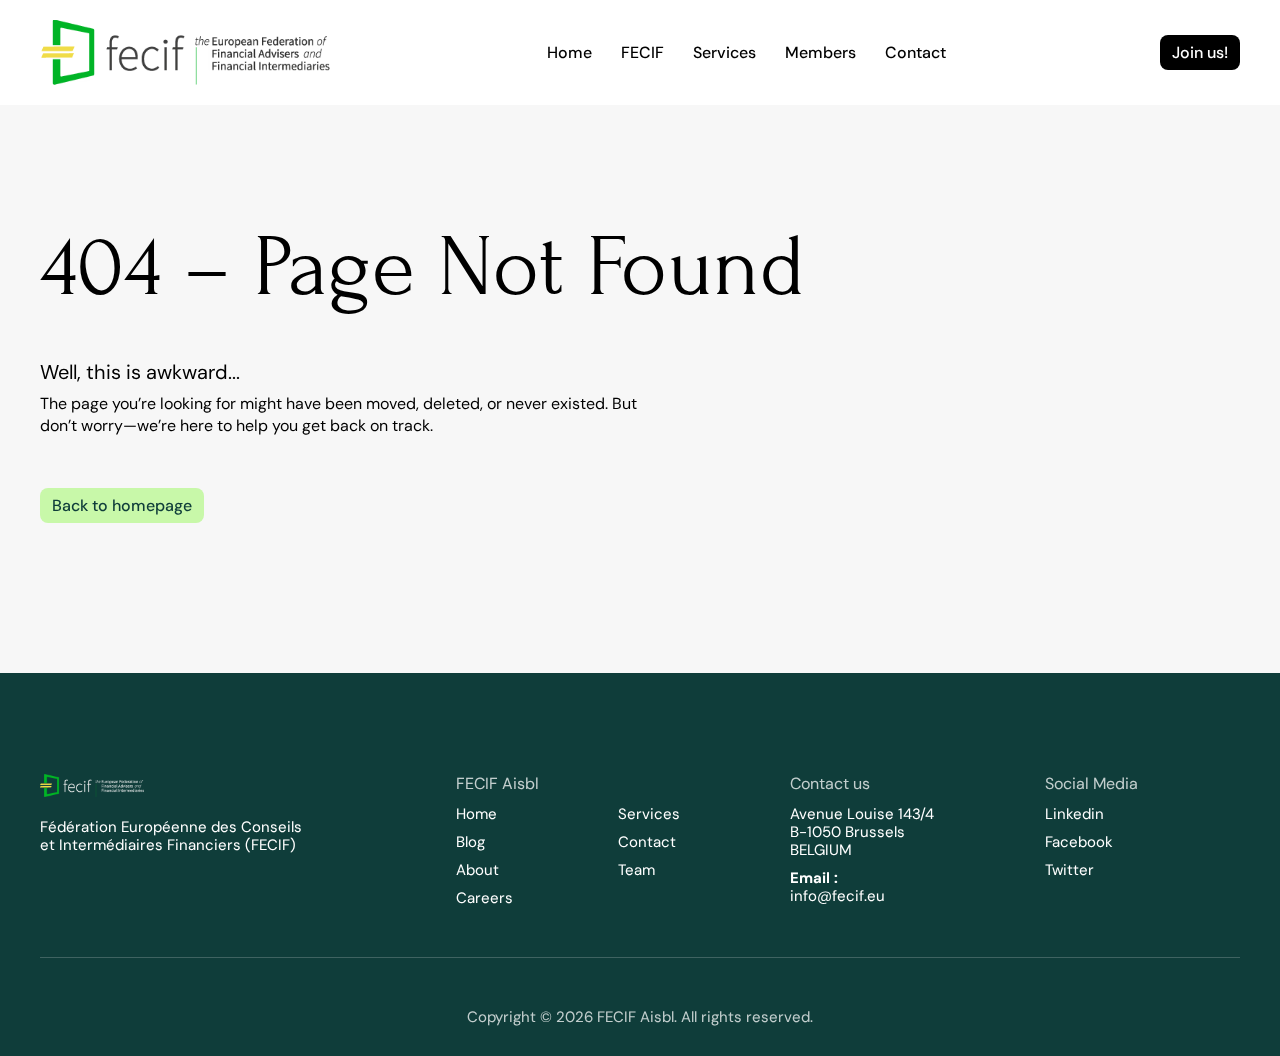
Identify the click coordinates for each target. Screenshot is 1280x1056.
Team (636, 870)
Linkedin (1074, 814)
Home (476, 814)
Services (649, 814)
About (477, 870)
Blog (470, 842)
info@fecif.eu (837, 896)
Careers (484, 898)
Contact (647, 842)
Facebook (1079, 842)
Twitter (1069, 870)
